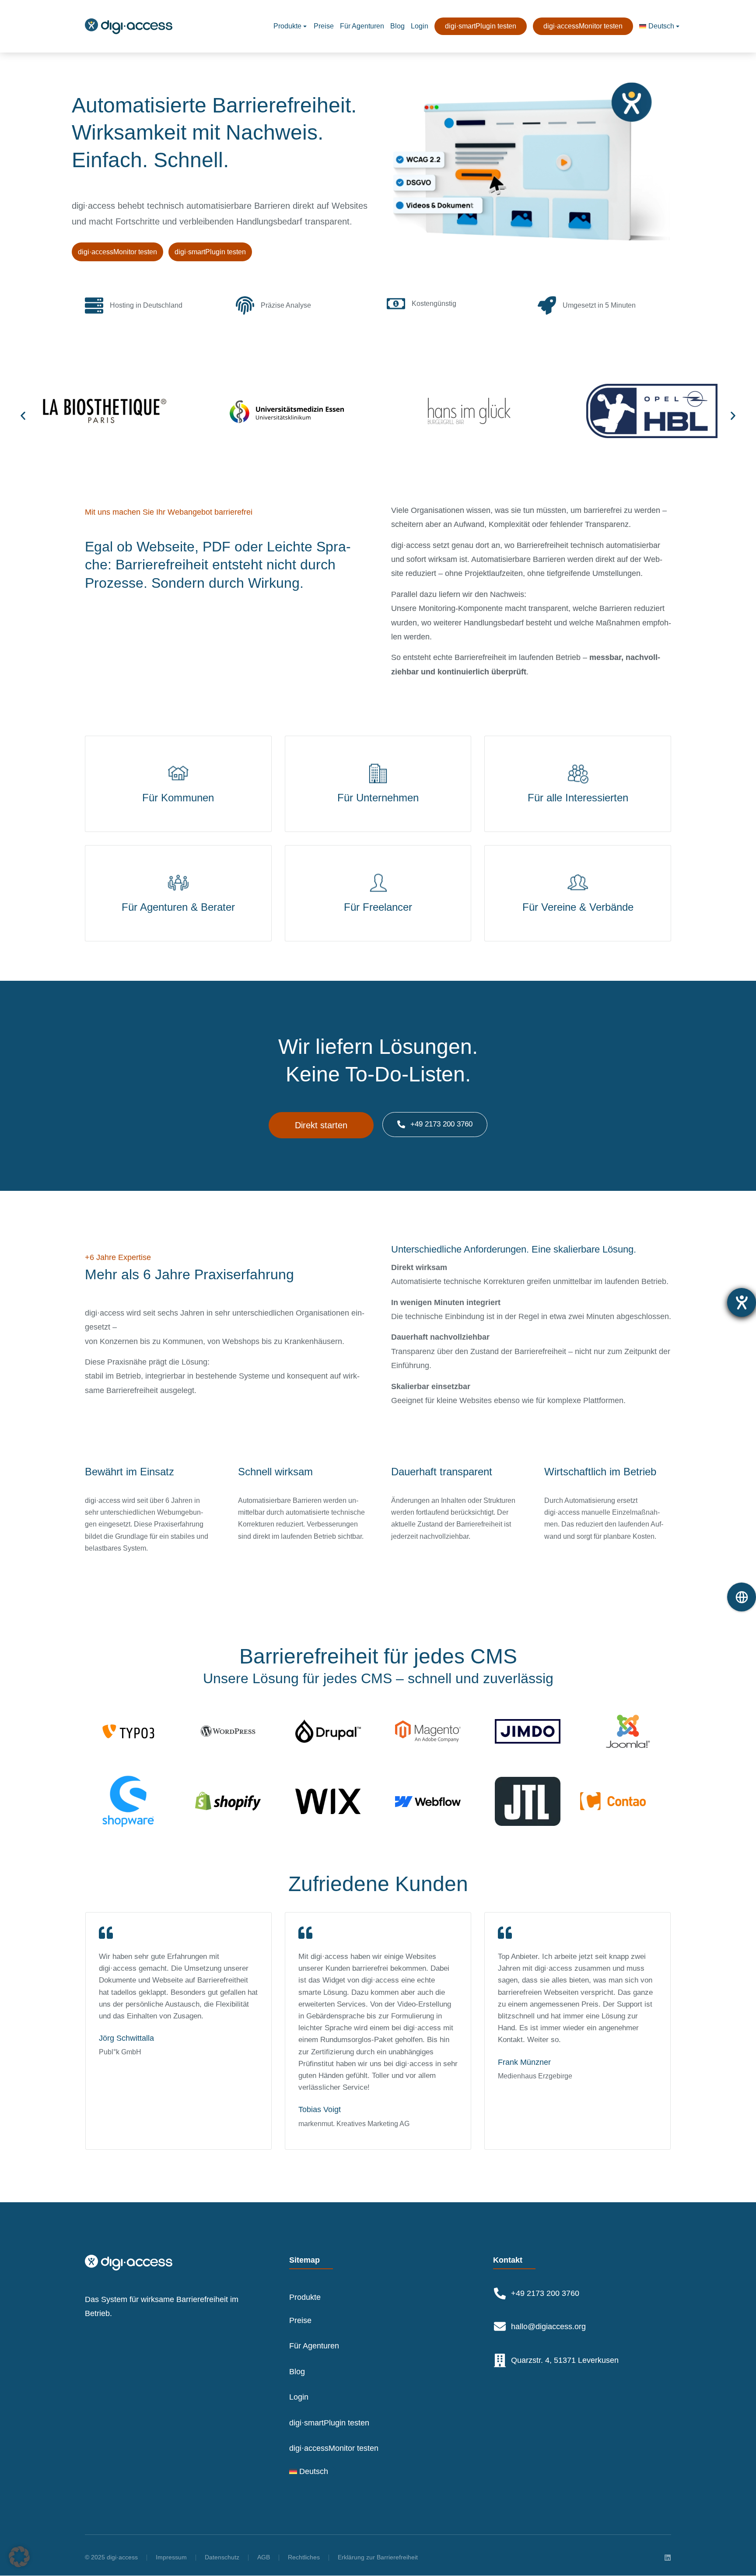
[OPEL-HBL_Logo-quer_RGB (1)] (652, 413)
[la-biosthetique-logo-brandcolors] (105, 413)
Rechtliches (304, 2557)
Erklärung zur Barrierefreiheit (378, 2557)
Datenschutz (222, 2557)
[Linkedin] (668, 2558)
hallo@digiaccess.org (548, 2327)
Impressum (171, 2557)
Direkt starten (321, 1125)
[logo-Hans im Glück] (469, 413)
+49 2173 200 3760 (441, 1124)
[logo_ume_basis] (287, 415)
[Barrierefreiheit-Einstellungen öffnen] (742, 1302)
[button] (23, 416)
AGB (264, 2557)
